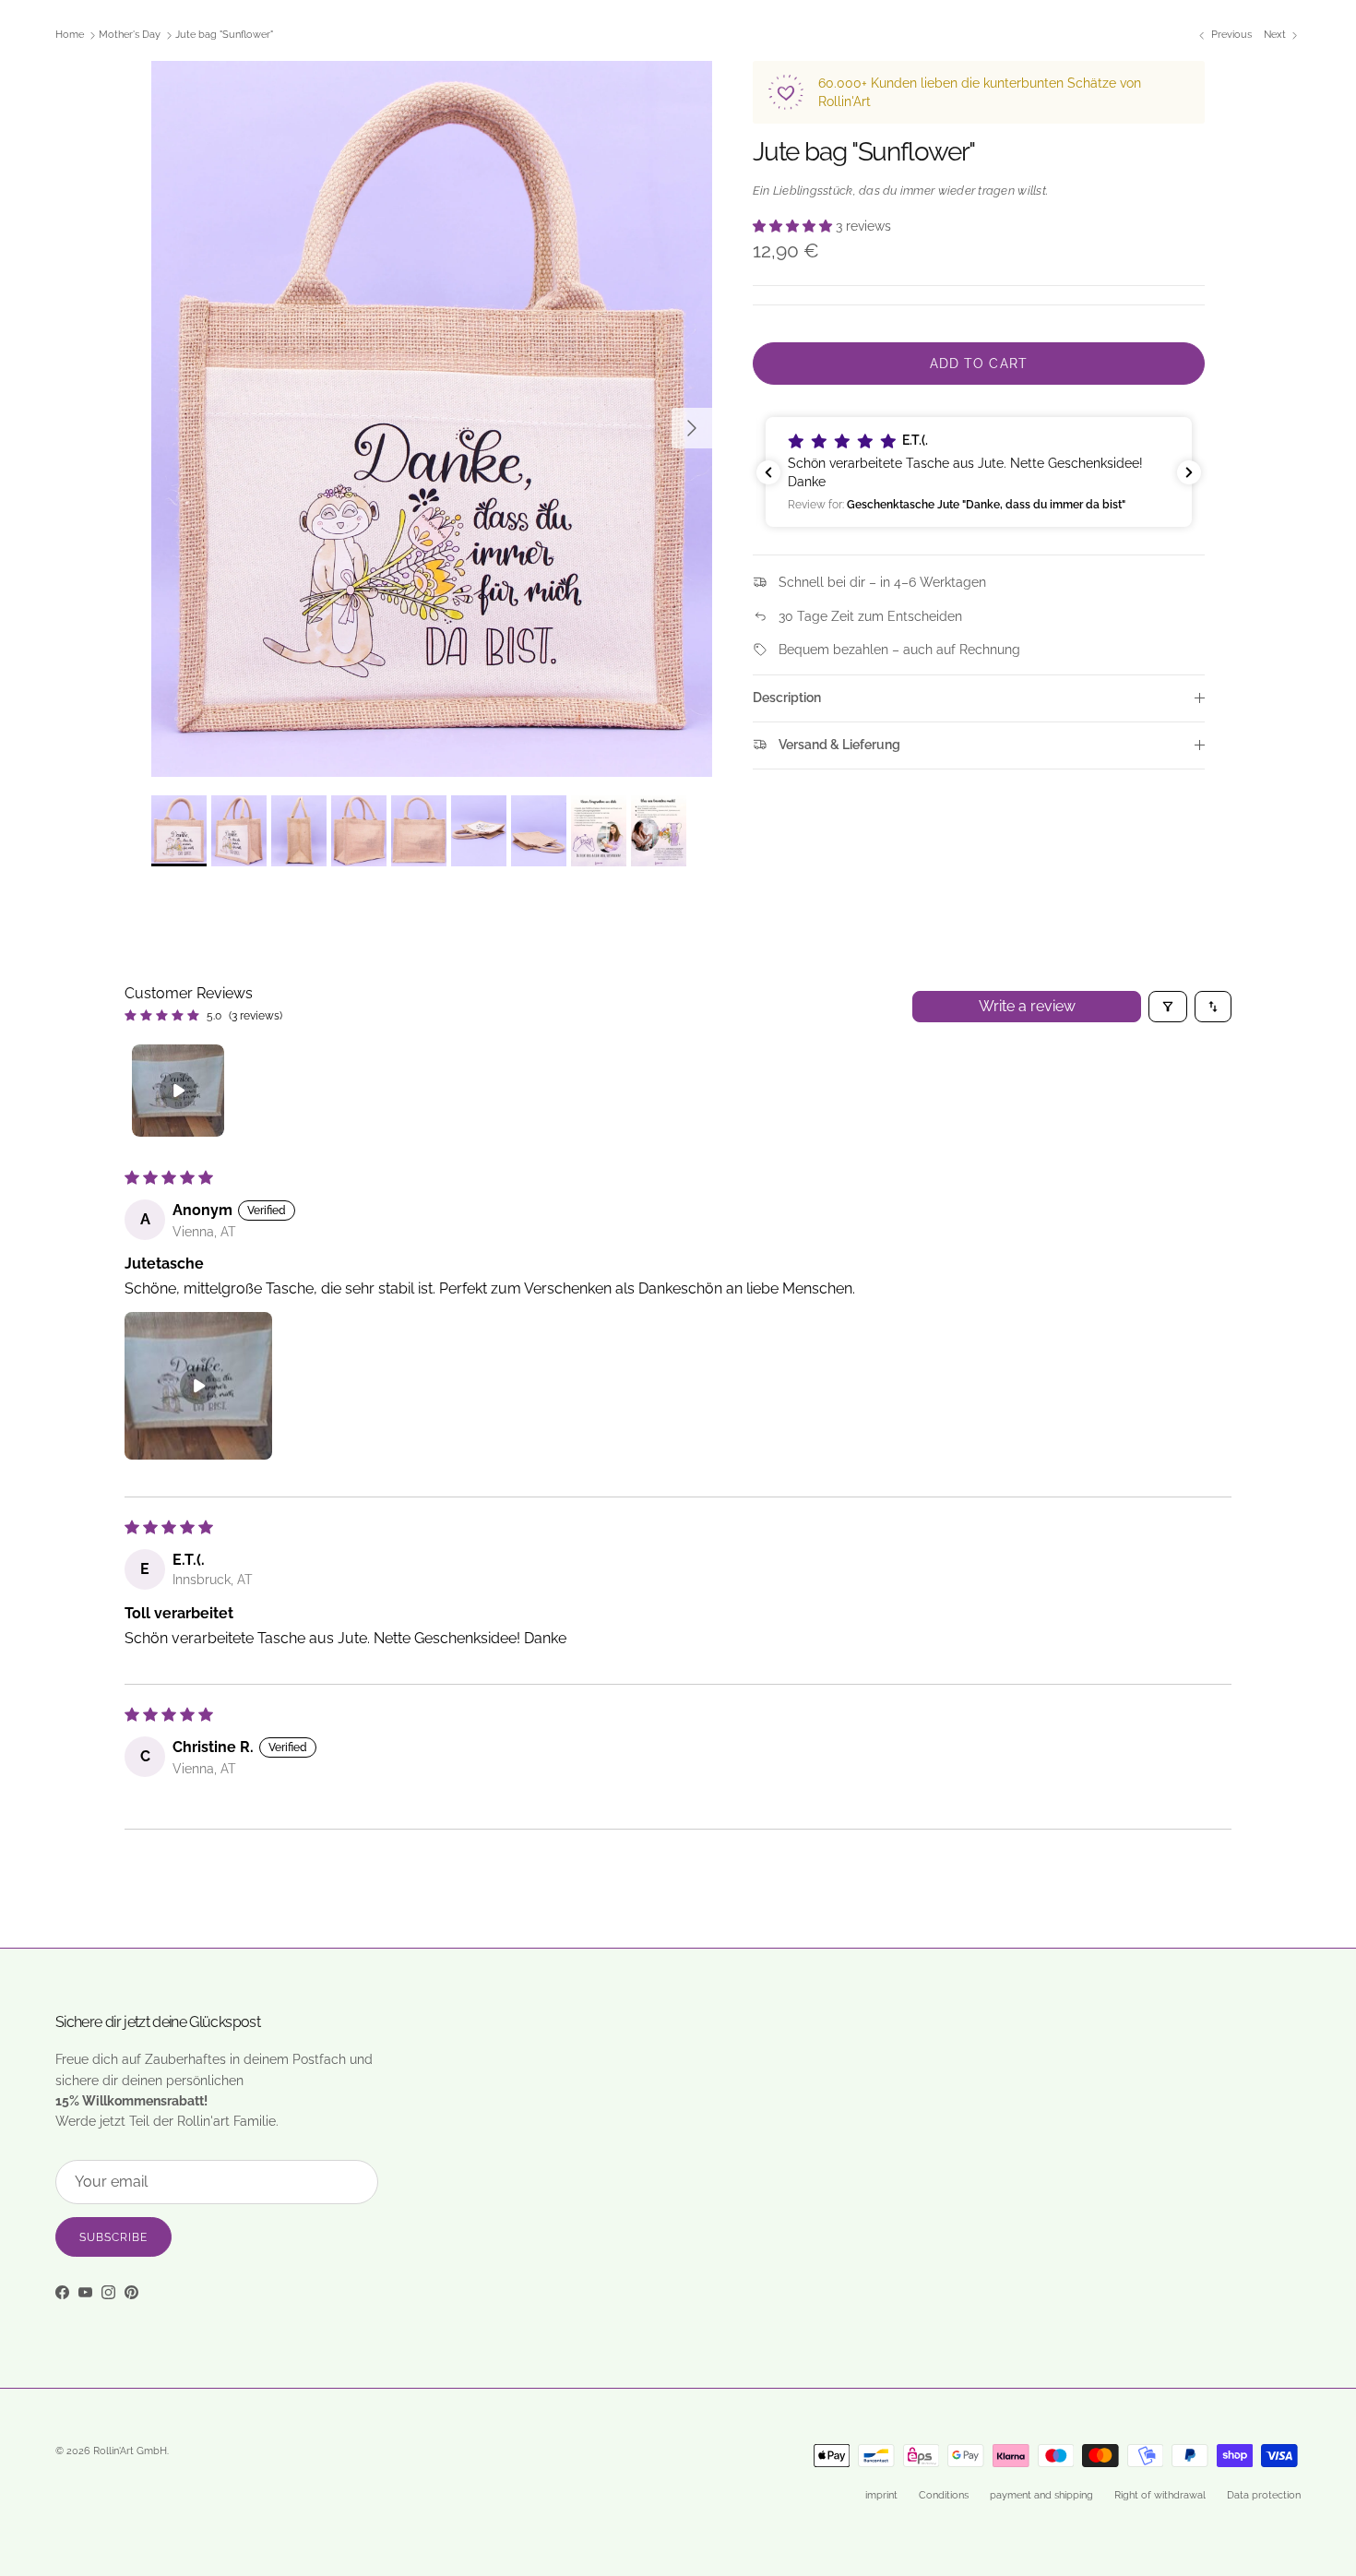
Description (787, 698)
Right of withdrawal (1160, 2495)
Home (70, 36)
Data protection (1264, 2495)
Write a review (1027, 1006)
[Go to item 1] (178, 1091)
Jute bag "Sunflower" (224, 36)
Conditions (944, 2495)
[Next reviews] (1189, 472)
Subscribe (113, 2237)
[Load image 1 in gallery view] (432, 419)
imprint (881, 2495)
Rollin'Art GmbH (130, 2451)
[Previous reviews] (768, 472)
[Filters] (1168, 1007)
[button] (794, 226)
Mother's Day (130, 36)
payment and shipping (1041, 2495)
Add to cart (979, 364)
